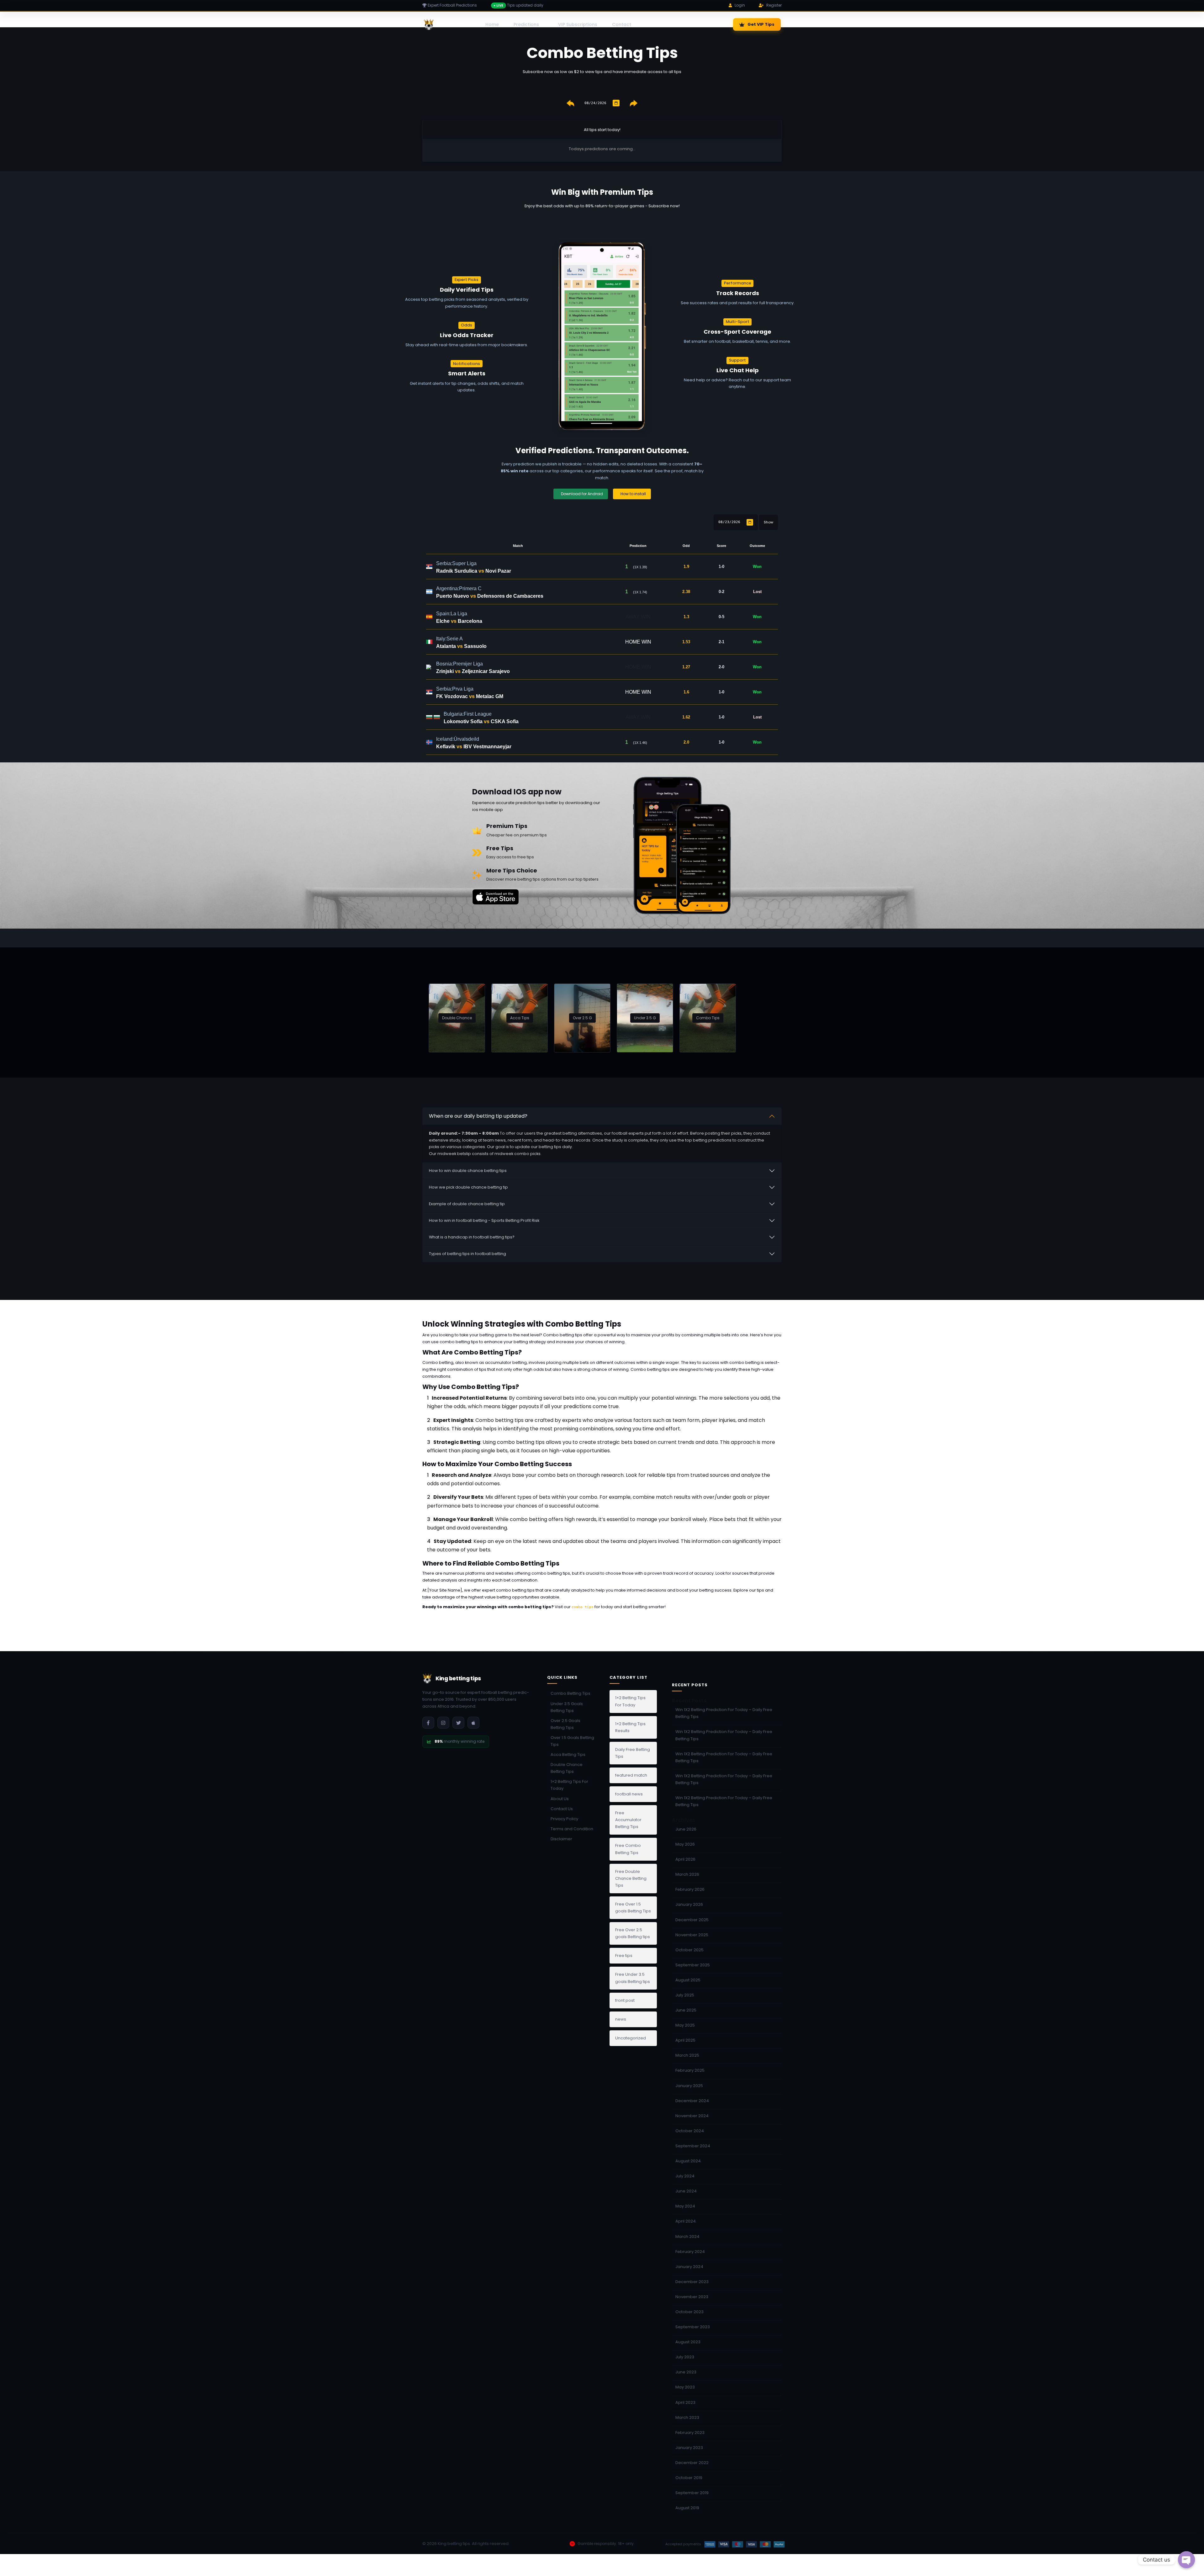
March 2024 (687, 2237)
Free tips (624, 1956)
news (621, 2019)
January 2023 (689, 2448)
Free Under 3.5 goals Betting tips (633, 1978)
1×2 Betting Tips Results (630, 1727)
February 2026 (690, 1889)
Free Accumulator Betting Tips (628, 1820)
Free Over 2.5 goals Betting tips (633, 1933)
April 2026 (685, 1859)
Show (768, 522)
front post (625, 2000)
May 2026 (685, 1844)
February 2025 (690, 2070)
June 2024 (686, 2191)
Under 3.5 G (645, 1018)
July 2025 (685, 1995)
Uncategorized (631, 2038)
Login (740, 5)
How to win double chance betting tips (468, 1171)
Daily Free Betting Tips (633, 1753)
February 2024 (690, 2252)
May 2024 (685, 2206)
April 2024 (686, 2221)
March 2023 (687, 2417)
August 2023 (688, 2342)
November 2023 (692, 2297)
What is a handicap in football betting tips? (472, 1237)
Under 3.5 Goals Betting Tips (567, 1707)
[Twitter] (458, 1723)
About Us (560, 1799)
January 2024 (689, 2267)
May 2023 (685, 2387)
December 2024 (692, 2101)
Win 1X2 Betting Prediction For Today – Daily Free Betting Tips (724, 1713)
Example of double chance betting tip (467, 1204)
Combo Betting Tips (570, 1693)
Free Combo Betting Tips (628, 1849)
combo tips (583, 1607)
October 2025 (689, 1950)
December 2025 (692, 1920)
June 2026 (686, 1829)
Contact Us (562, 1809)
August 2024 (688, 2161)
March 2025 (687, 2055)
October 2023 (689, 2312)
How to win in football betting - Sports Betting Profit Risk (484, 1220)
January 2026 (689, 1904)
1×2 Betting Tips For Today (569, 1785)
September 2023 (693, 2327)
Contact (622, 24)
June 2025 (686, 2010)
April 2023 (685, 2402)
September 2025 (693, 1965)
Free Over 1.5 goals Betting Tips (633, 1908)
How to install (633, 494)
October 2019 (689, 2478)
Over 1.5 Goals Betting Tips (572, 1741)
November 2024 (692, 2116)
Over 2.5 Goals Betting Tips (565, 1724)
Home (492, 24)
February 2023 (690, 2433)
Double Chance (457, 1018)
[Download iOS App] (473, 1723)
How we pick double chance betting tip (468, 1187)
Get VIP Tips (761, 24)
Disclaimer (561, 1839)
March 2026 (687, 1874)
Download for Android (582, 494)
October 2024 (690, 2131)
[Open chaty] (1186, 2560)
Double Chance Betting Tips (567, 1768)
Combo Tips (708, 1018)
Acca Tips (520, 1018)
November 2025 (692, 1935)
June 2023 (686, 2372)
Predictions (526, 24)
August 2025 (688, 1980)
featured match (631, 1775)
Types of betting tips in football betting (467, 1254)
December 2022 (692, 2463)
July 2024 (685, 2176)
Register (774, 5)
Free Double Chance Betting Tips (631, 1878)
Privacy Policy (564, 1819)
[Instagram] (443, 1723)
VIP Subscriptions (578, 24)
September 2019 (692, 2493)
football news (629, 1794)
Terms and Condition (572, 1829)
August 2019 (687, 2508)
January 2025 (689, 2086)
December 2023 (692, 2282)
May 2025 (685, 2025)
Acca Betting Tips (568, 1754)
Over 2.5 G (582, 1018)
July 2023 (685, 2357)
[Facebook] (428, 1723)
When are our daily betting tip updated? (478, 1116)
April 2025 (685, 2040)
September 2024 (693, 2146)
